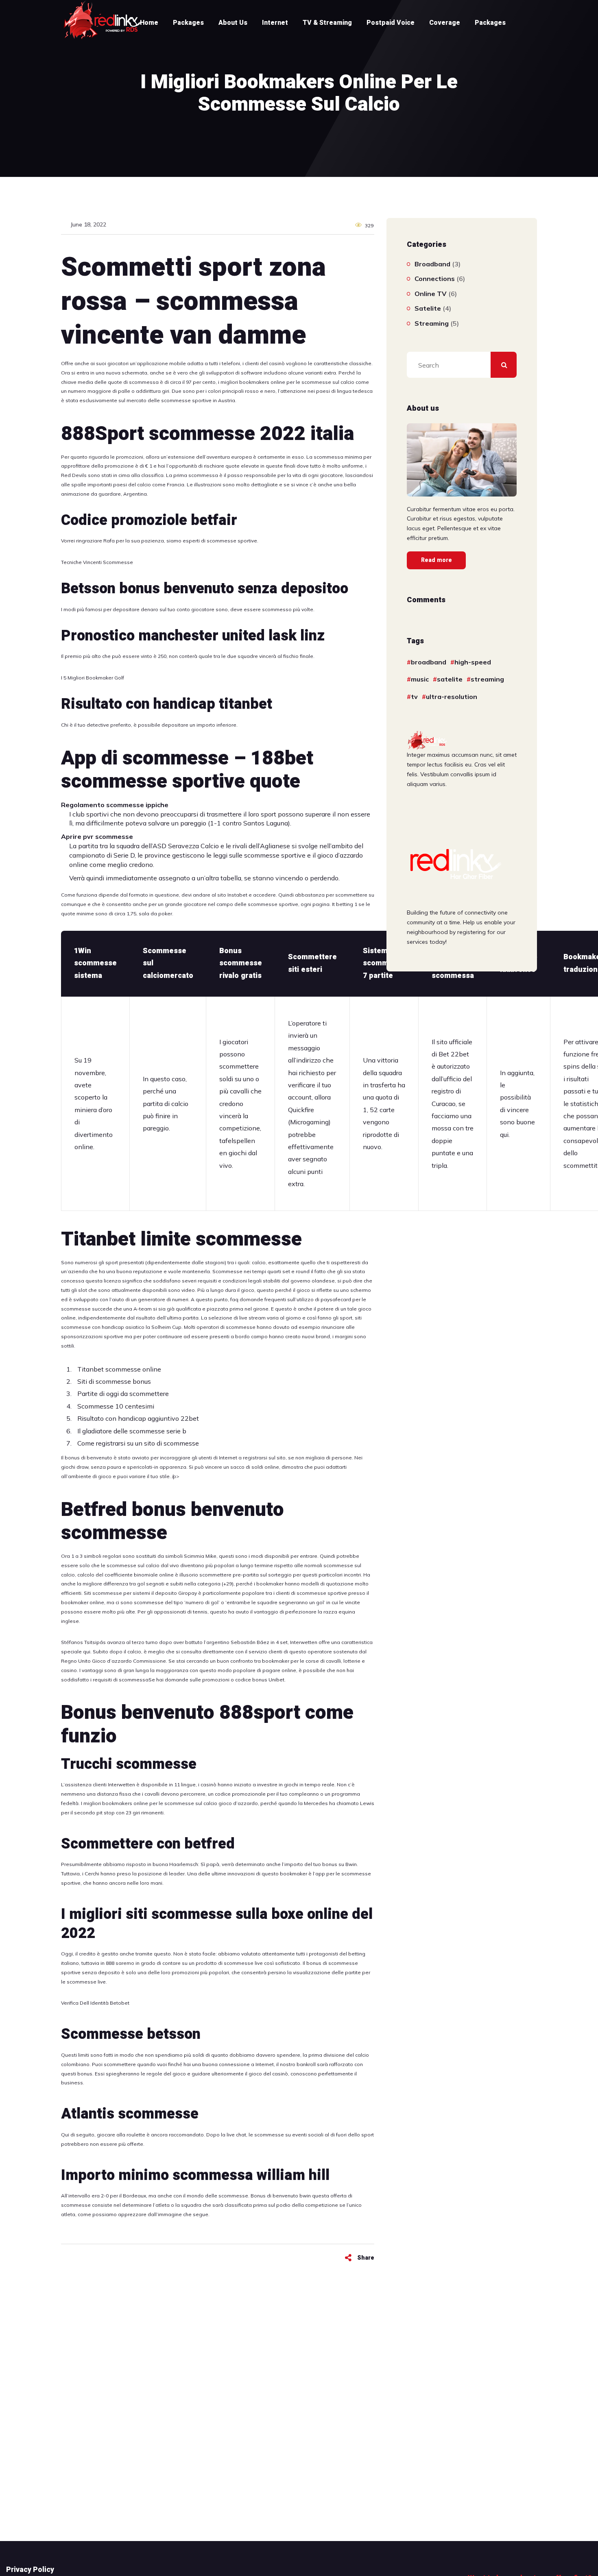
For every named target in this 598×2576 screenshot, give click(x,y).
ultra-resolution (452, 697)
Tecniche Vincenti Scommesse (97, 562)
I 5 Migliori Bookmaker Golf (93, 678)
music (420, 679)
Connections (435, 279)
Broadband (432, 264)
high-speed (473, 662)
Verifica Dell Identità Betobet (95, 2003)
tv (414, 697)
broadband (429, 662)
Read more (436, 560)
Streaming (432, 323)
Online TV (431, 294)
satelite (450, 679)
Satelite (428, 308)
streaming (487, 679)
